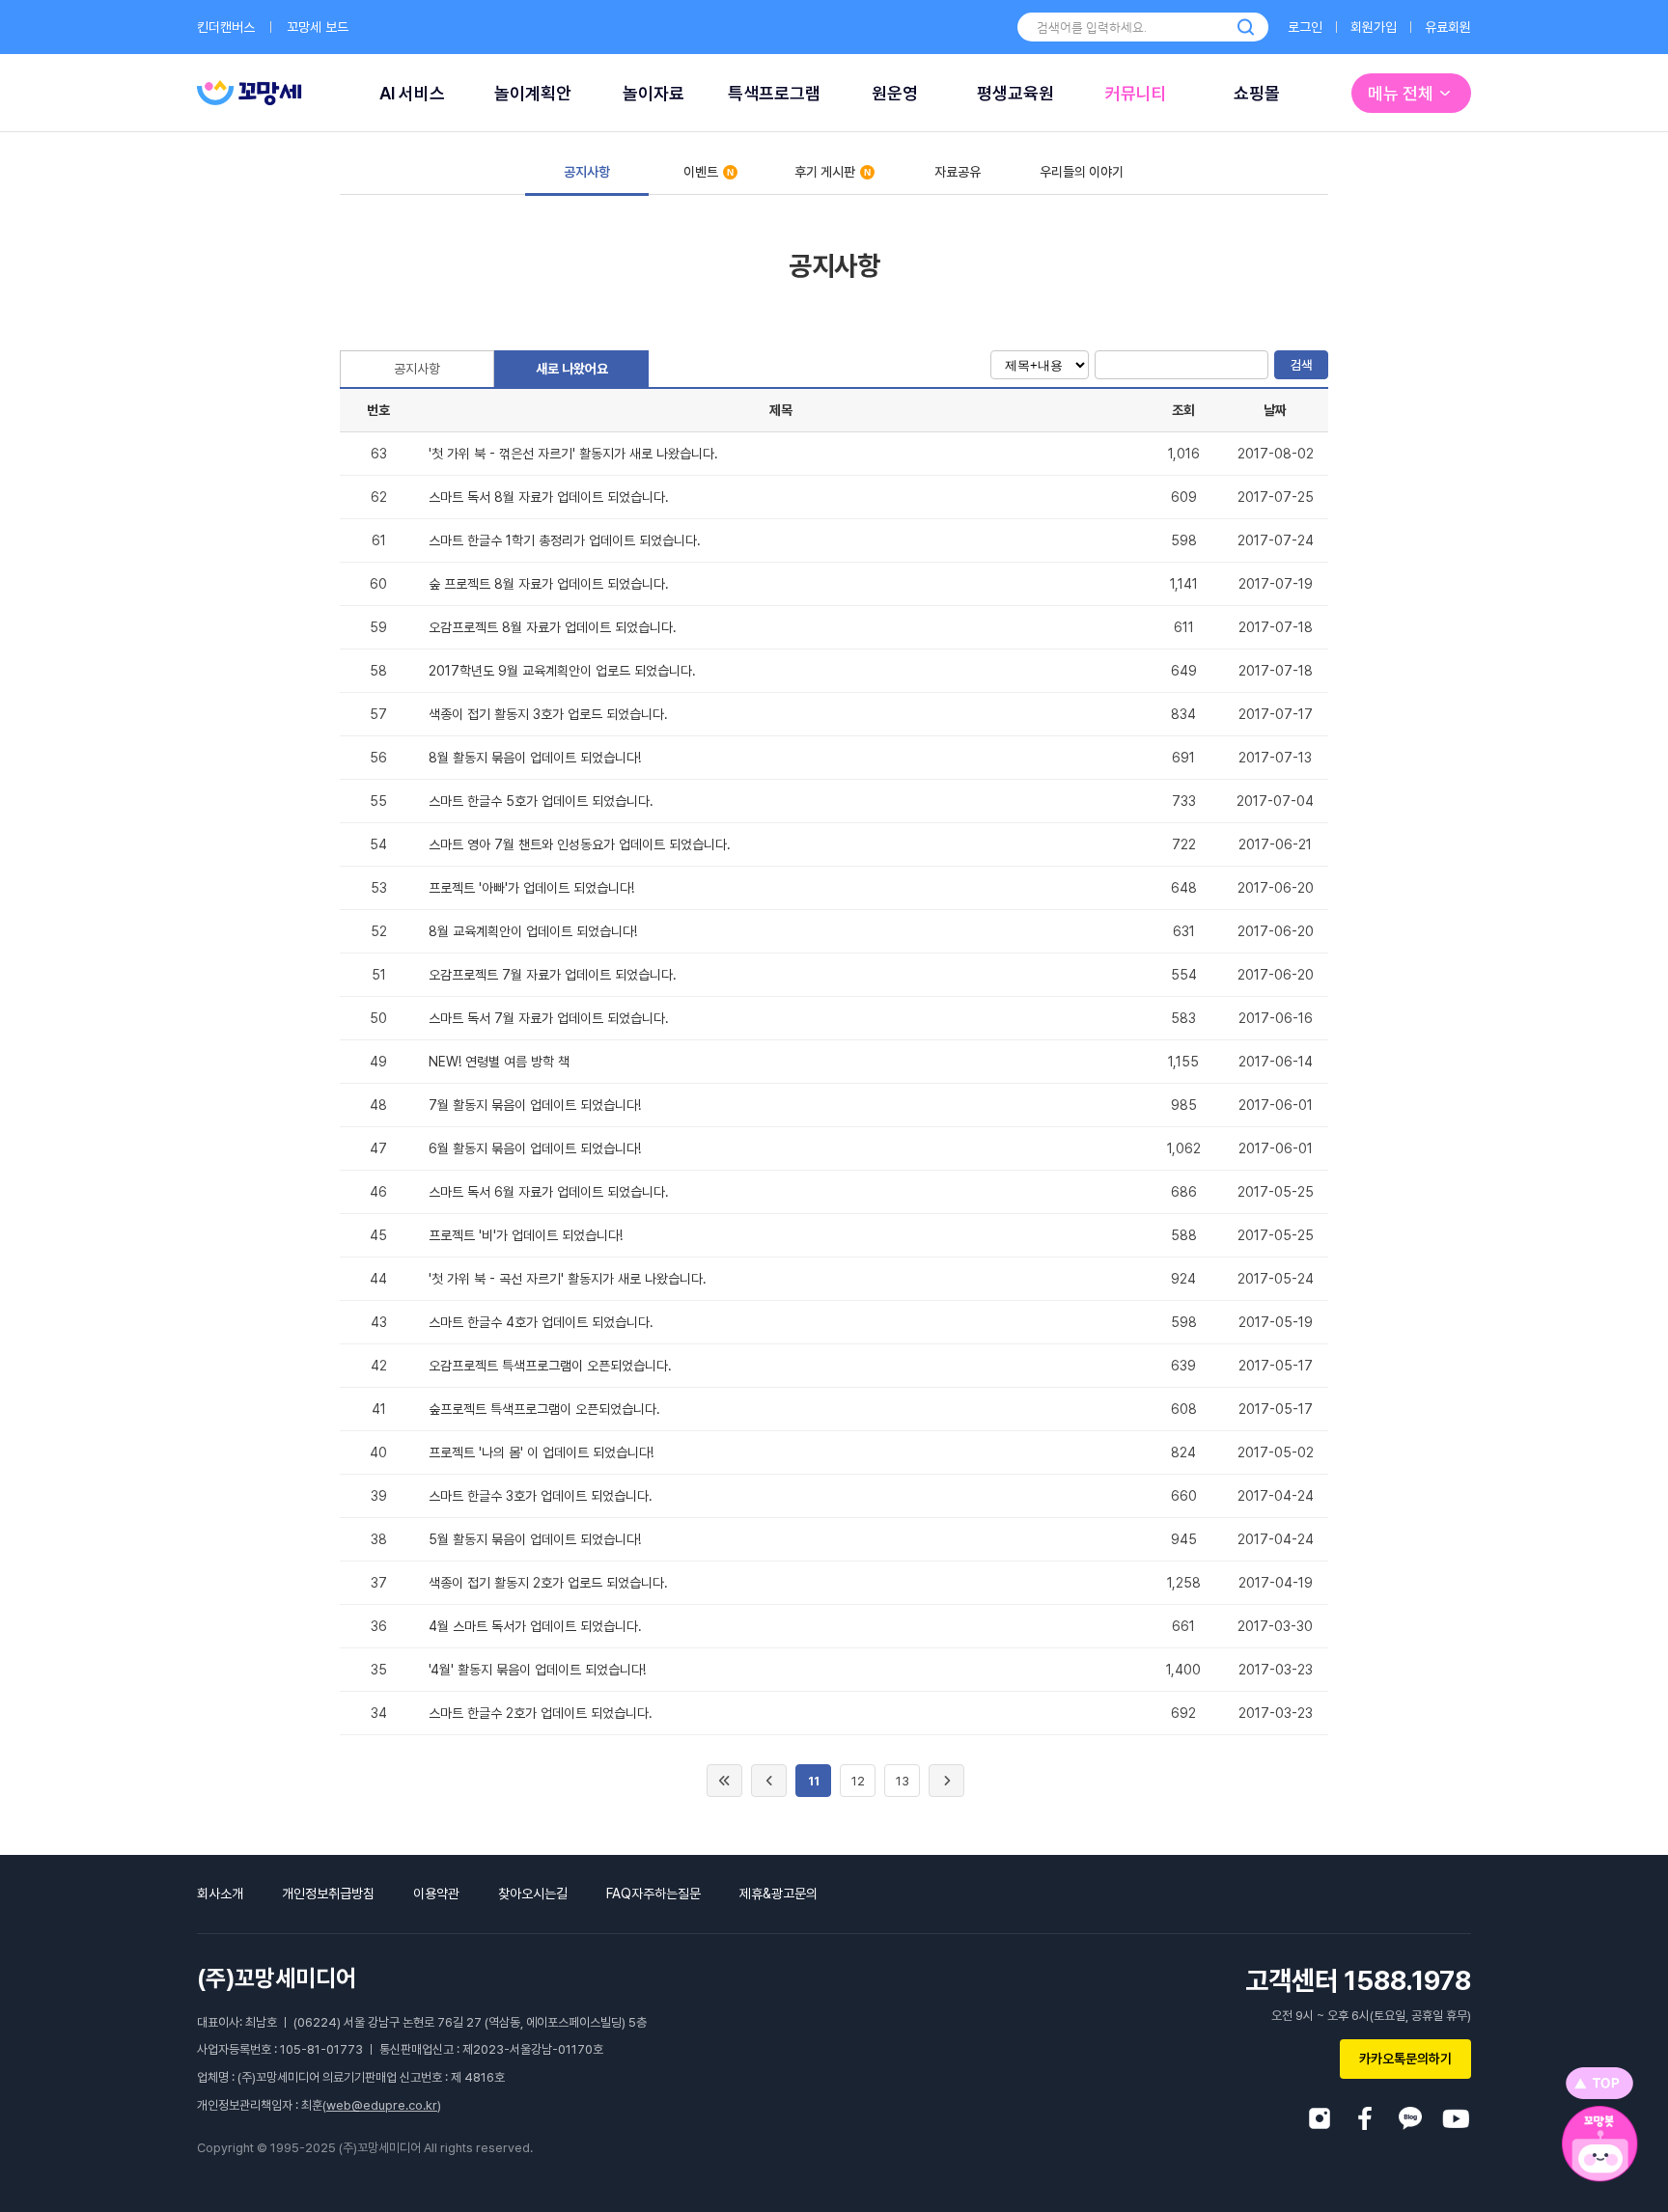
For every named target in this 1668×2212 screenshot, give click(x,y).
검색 (1301, 365)
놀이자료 (653, 93)
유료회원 (1448, 27)
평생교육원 (1015, 93)
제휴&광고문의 (778, 1894)
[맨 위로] (1599, 2083)
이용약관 (436, 1894)
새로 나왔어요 (572, 369)
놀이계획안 (533, 93)
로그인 (1305, 27)
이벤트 (701, 172)
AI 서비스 (412, 93)
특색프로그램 (774, 93)
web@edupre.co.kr (382, 2105)
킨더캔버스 (226, 27)
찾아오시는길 (533, 1894)
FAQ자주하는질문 (653, 1894)
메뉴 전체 (1401, 93)
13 (903, 1781)
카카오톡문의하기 (1405, 2059)
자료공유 (958, 172)
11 (814, 1781)
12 (858, 1781)
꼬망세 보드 (318, 27)
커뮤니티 (1136, 93)
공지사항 (587, 172)
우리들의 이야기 (1082, 172)
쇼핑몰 (1257, 93)
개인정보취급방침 (328, 1894)
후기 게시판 (825, 172)
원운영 (895, 93)
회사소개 (220, 1894)
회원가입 (1374, 27)
